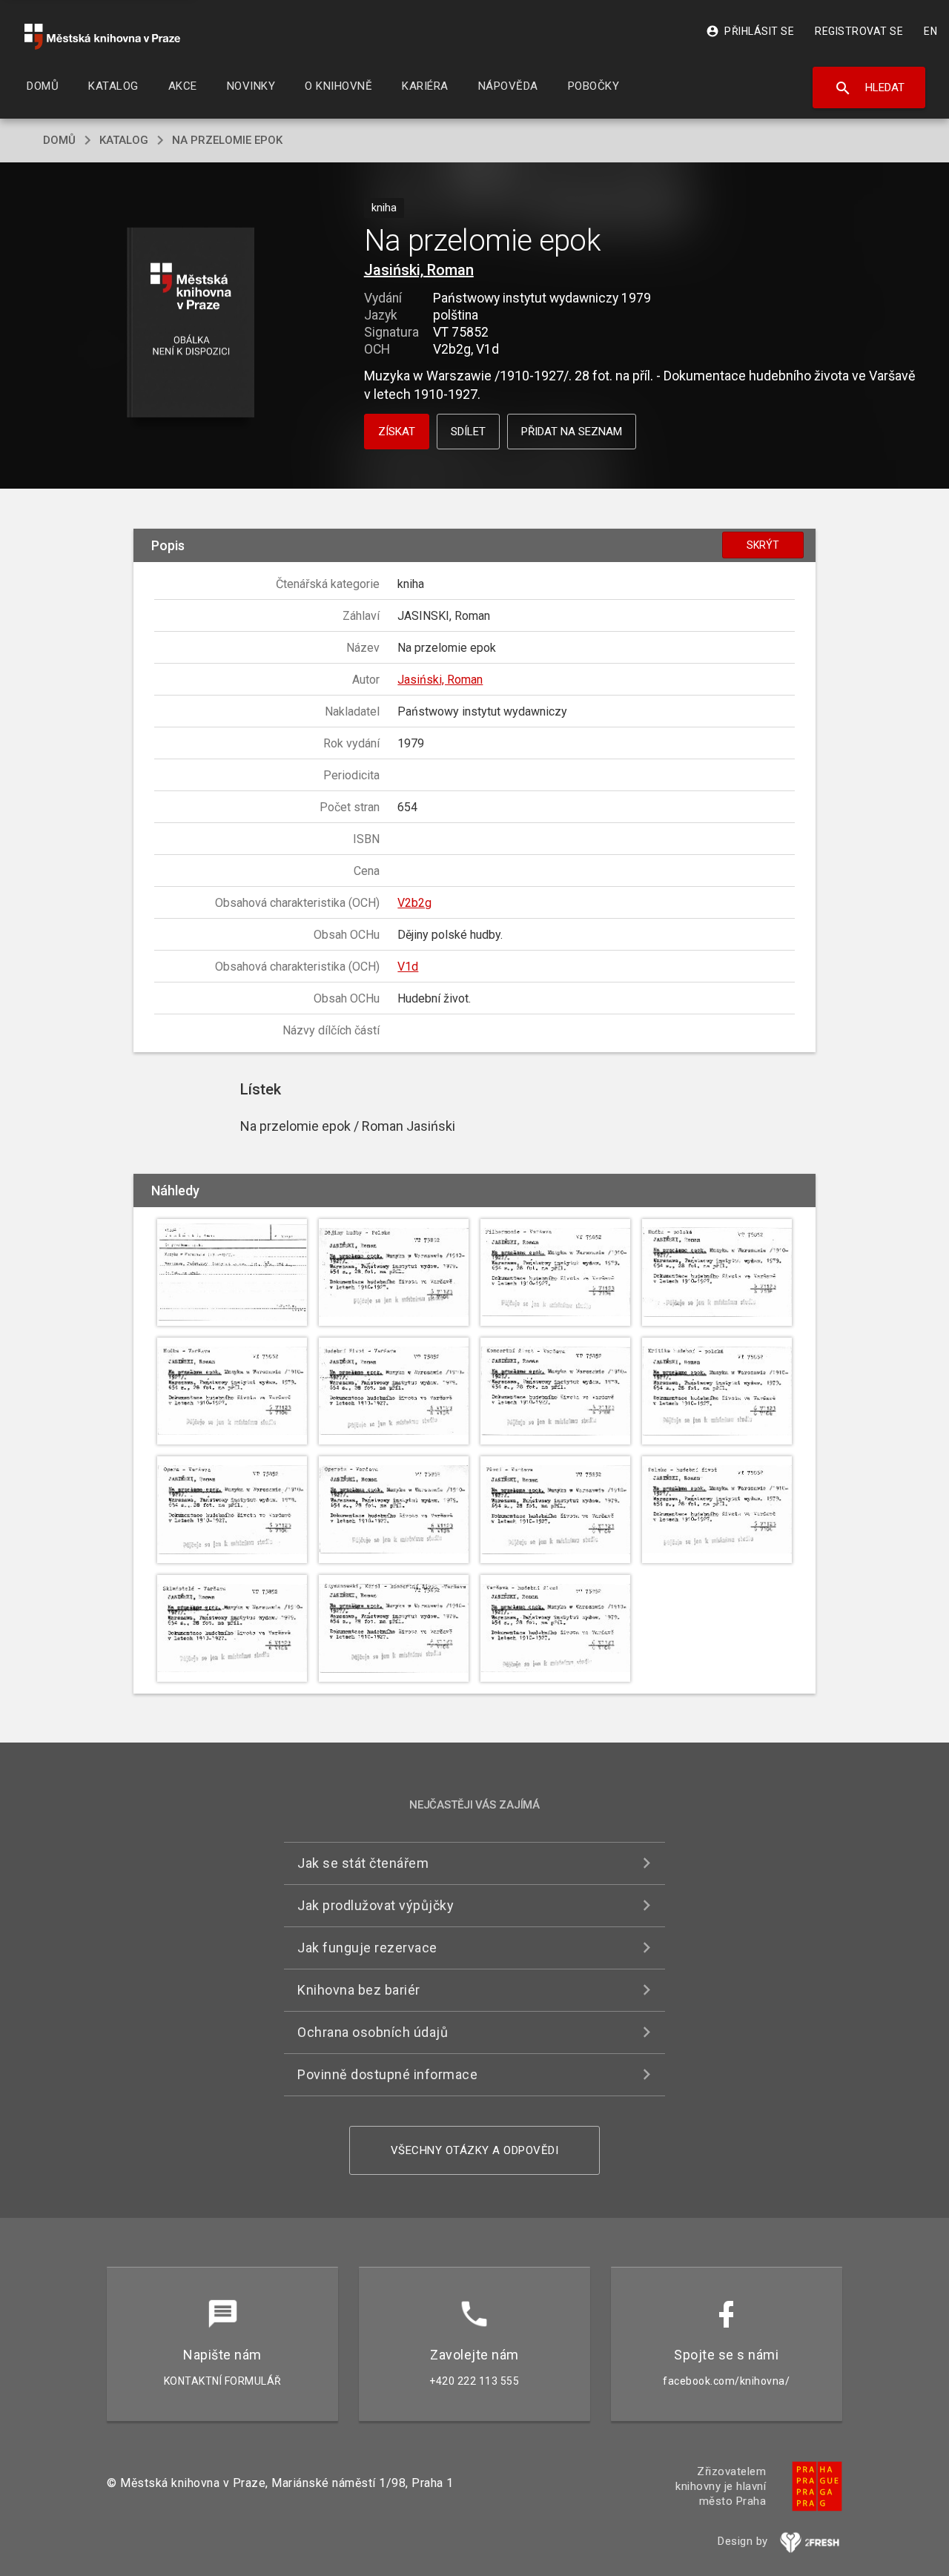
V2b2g (414, 903)
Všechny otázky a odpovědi (475, 2150)
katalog (124, 140)
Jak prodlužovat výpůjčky (376, 1905)
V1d (408, 967)
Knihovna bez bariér (359, 1990)
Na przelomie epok (227, 140)
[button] (191, 324)
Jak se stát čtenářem (363, 1863)
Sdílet (468, 432)
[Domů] (102, 37)
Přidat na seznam (572, 432)
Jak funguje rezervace (367, 1948)
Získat (397, 432)
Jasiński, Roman (419, 270)
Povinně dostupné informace (387, 2074)
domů (59, 140)
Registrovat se (859, 31)
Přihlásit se (750, 31)
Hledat (869, 88)
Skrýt (763, 545)
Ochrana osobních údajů (373, 2032)
